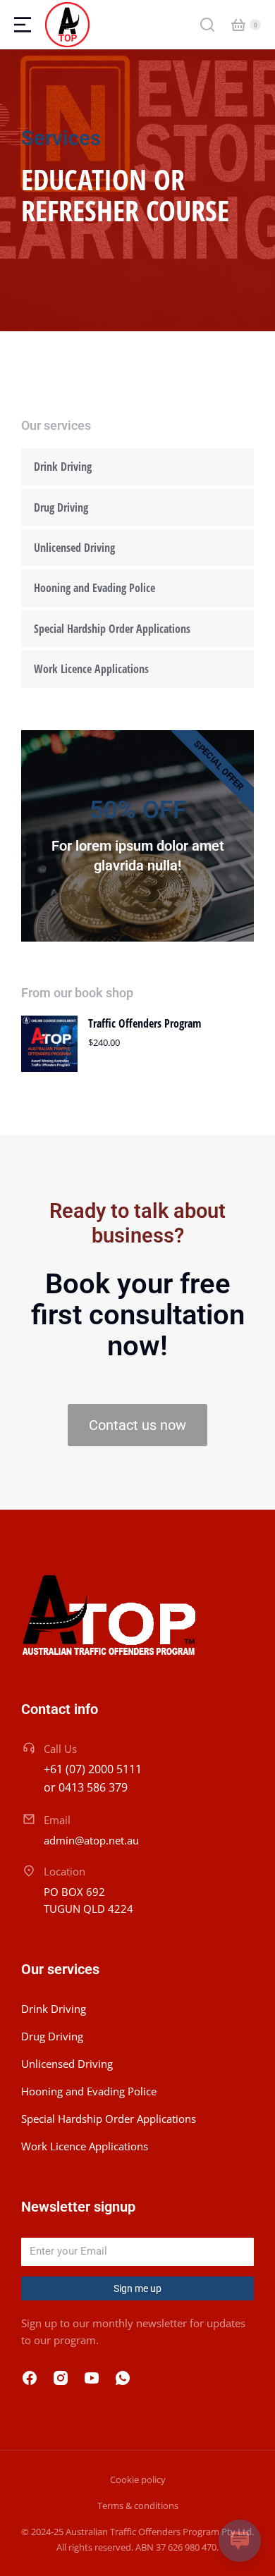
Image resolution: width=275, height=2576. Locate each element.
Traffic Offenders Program (145, 1023)
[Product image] (49, 1044)
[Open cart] (238, 25)
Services (61, 138)
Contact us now (137, 1425)
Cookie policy (138, 2479)
